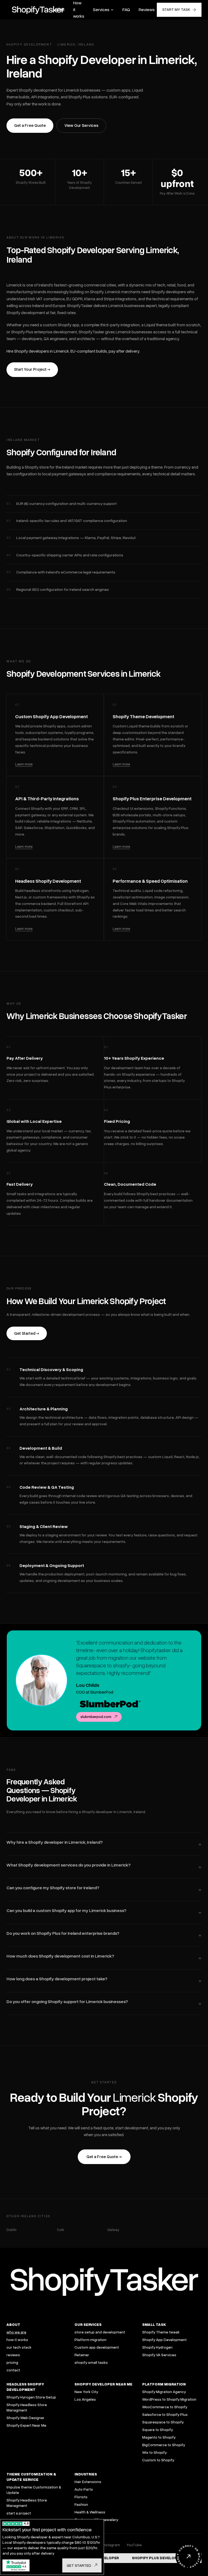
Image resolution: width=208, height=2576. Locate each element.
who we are (16, 2332)
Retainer (82, 2355)
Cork (61, 2230)
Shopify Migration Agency (164, 2392)
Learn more (24, 764)
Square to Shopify (157, 2430)
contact (13, 2370)
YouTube (134, 2545)
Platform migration (90, 2340)
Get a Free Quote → (104, 2157)
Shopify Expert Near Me (26, 2425)
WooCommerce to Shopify (165, 2407)
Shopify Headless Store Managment (27, 2408)
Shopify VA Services (159, 2355)
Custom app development (97, 2347)
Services (101, 10)
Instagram (111, 2545)
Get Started (79, 2566)
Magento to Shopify (159, 2437)
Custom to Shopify (158, 2460)
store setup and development (100, 2332)
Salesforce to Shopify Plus (165, 2415)
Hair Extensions (88, 2482)
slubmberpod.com (96, 1717)
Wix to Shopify (154, 2453)
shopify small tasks (91, 2363)
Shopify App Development (164, 2340)
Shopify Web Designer (25, 2418)
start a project (19, 2513)
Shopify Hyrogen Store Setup (31, 2397)
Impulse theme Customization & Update (34, 2490)
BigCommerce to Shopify (164, 2445)
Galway (113, 2230)
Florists (81, 2497)
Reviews (147, 10)
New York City (86, 2392)
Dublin (12, 2230)
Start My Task (176, 10)
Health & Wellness (90, 2512)
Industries (86, 2474)
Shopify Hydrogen (157, 2347)
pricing (12, 2363)
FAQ (126, 10)
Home (59, 10)
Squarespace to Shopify (163, 2422)
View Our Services (81, 125)
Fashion (81, 2505)
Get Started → (27, 1333)
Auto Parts (84, 2489)
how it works (17, 2340)
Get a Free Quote (30, 125)
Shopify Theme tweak (161, 2332)
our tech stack (19, 2347)
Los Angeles (85, 2399)
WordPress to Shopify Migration (169, 2399)
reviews (13, 2355)
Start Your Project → (32, 369)
